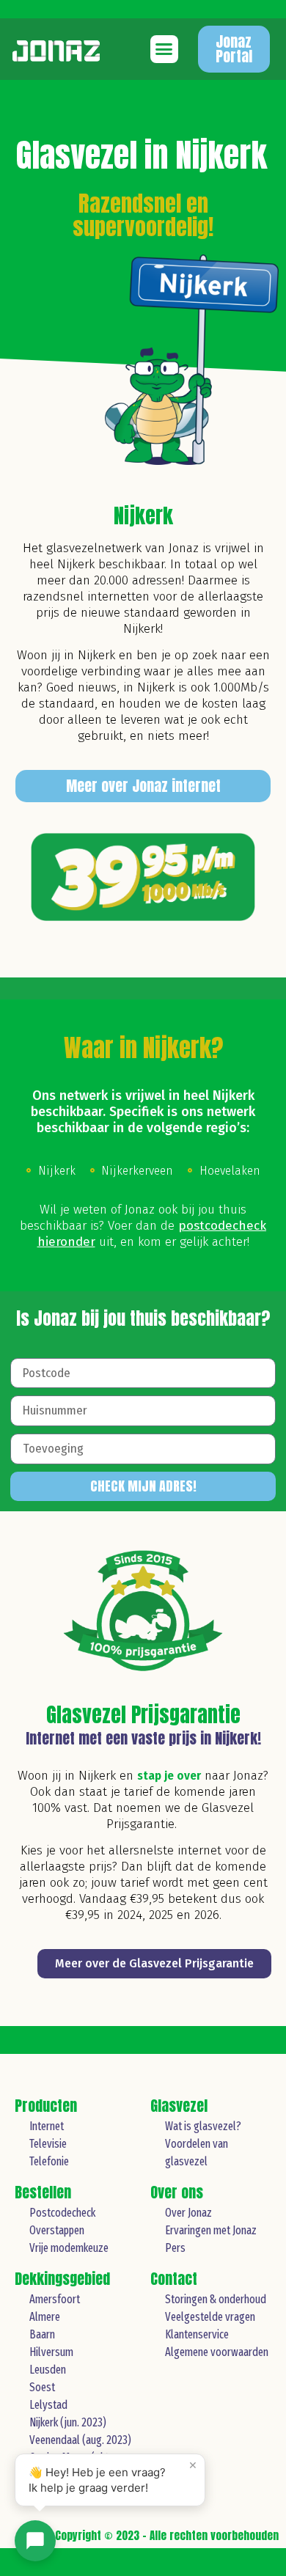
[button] (164, 49)
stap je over (169, 1776)
